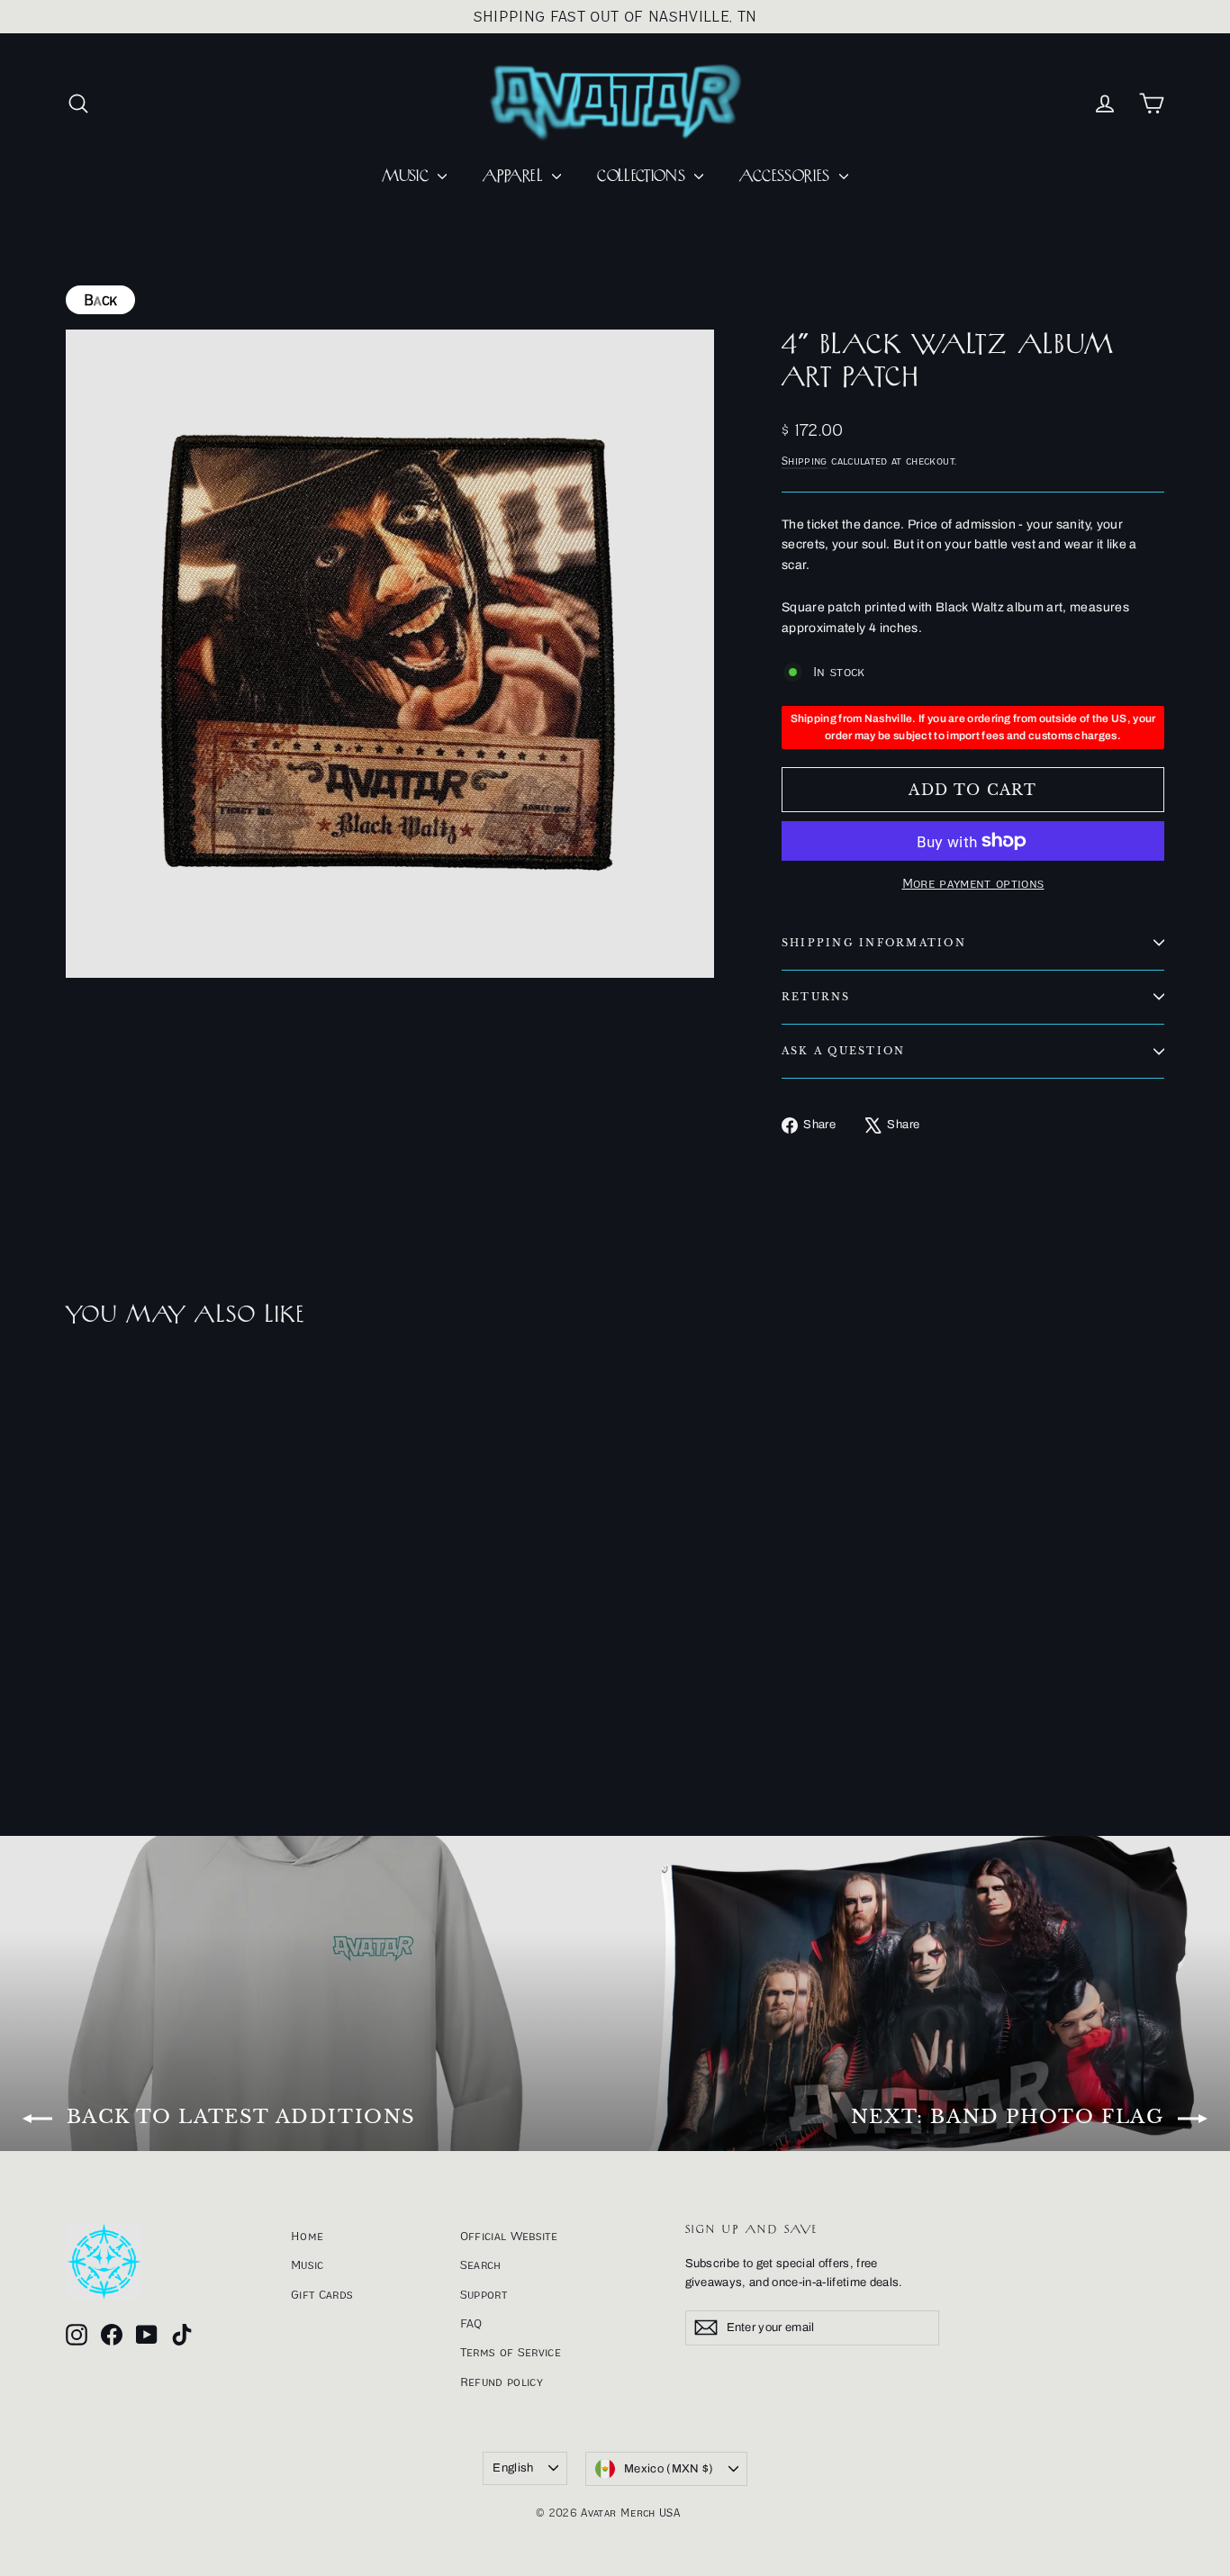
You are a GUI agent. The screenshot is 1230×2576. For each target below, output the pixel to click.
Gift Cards (322, 2294)
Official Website (509, 2236)
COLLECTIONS (643, 176)
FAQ (471, 2323)
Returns (816, 997)
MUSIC (407, 176)
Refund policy (502, 2382)
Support (484, 2294)
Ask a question (843, 1051)
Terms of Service (511, 2352)
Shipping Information (874, 943)
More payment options (973, 883)
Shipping (805, 461)
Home (307, 2236)
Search (481, 2264)
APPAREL (515, 176)
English (513, 2468)
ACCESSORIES (787, 176)
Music (307, 2264)
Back (100, 300)
